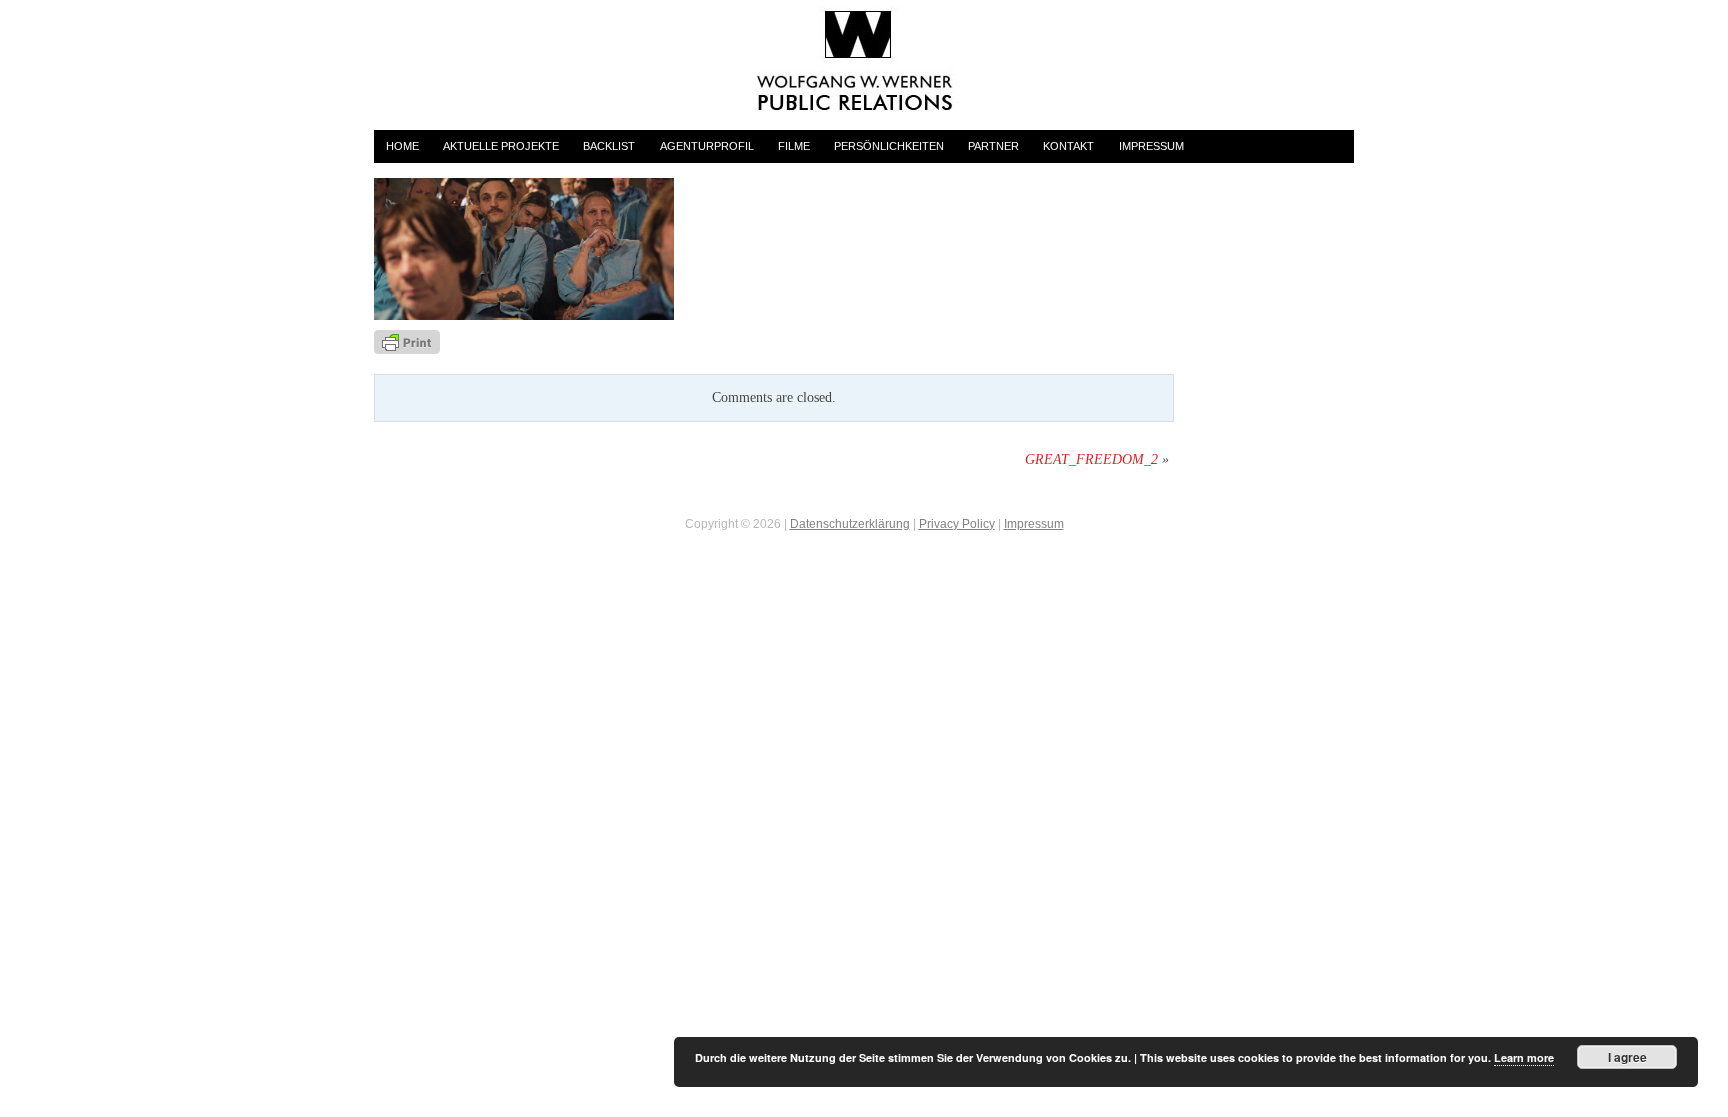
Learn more (1524, 1057)
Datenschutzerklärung (850, 524)
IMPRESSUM (1151, 146)
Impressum (1034, 524)
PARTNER (993, 146)
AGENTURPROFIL (707, 146)
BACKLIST (609, 146)
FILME (794, 146)
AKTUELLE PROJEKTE (501, 146)
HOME (402, 146)
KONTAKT (1068, 146)
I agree (1627, 1057)
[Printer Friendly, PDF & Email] (407, 341)
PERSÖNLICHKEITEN (889, 146)
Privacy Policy (957, 524)
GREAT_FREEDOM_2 (1091, 459)
